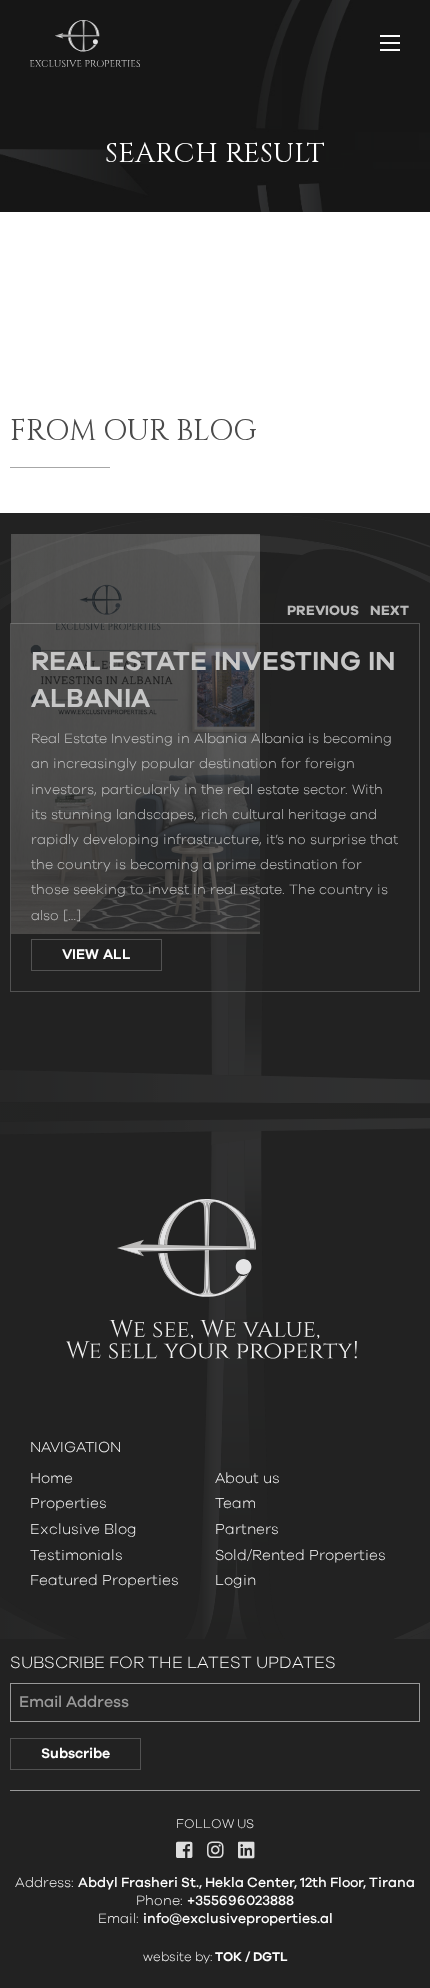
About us (247, 1478)
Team (235, 1503)
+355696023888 (240, 1901)
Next (389, 611)
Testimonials (76, 1555)
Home (51, 1478)
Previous (323, 611)
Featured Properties (104, 1580)
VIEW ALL (96, 955)
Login (235, 1580)
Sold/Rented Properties (300, 1555)
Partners (247, 1529)
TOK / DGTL (251, 1957)
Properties (68, 1503)
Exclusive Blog (83, 1529)
